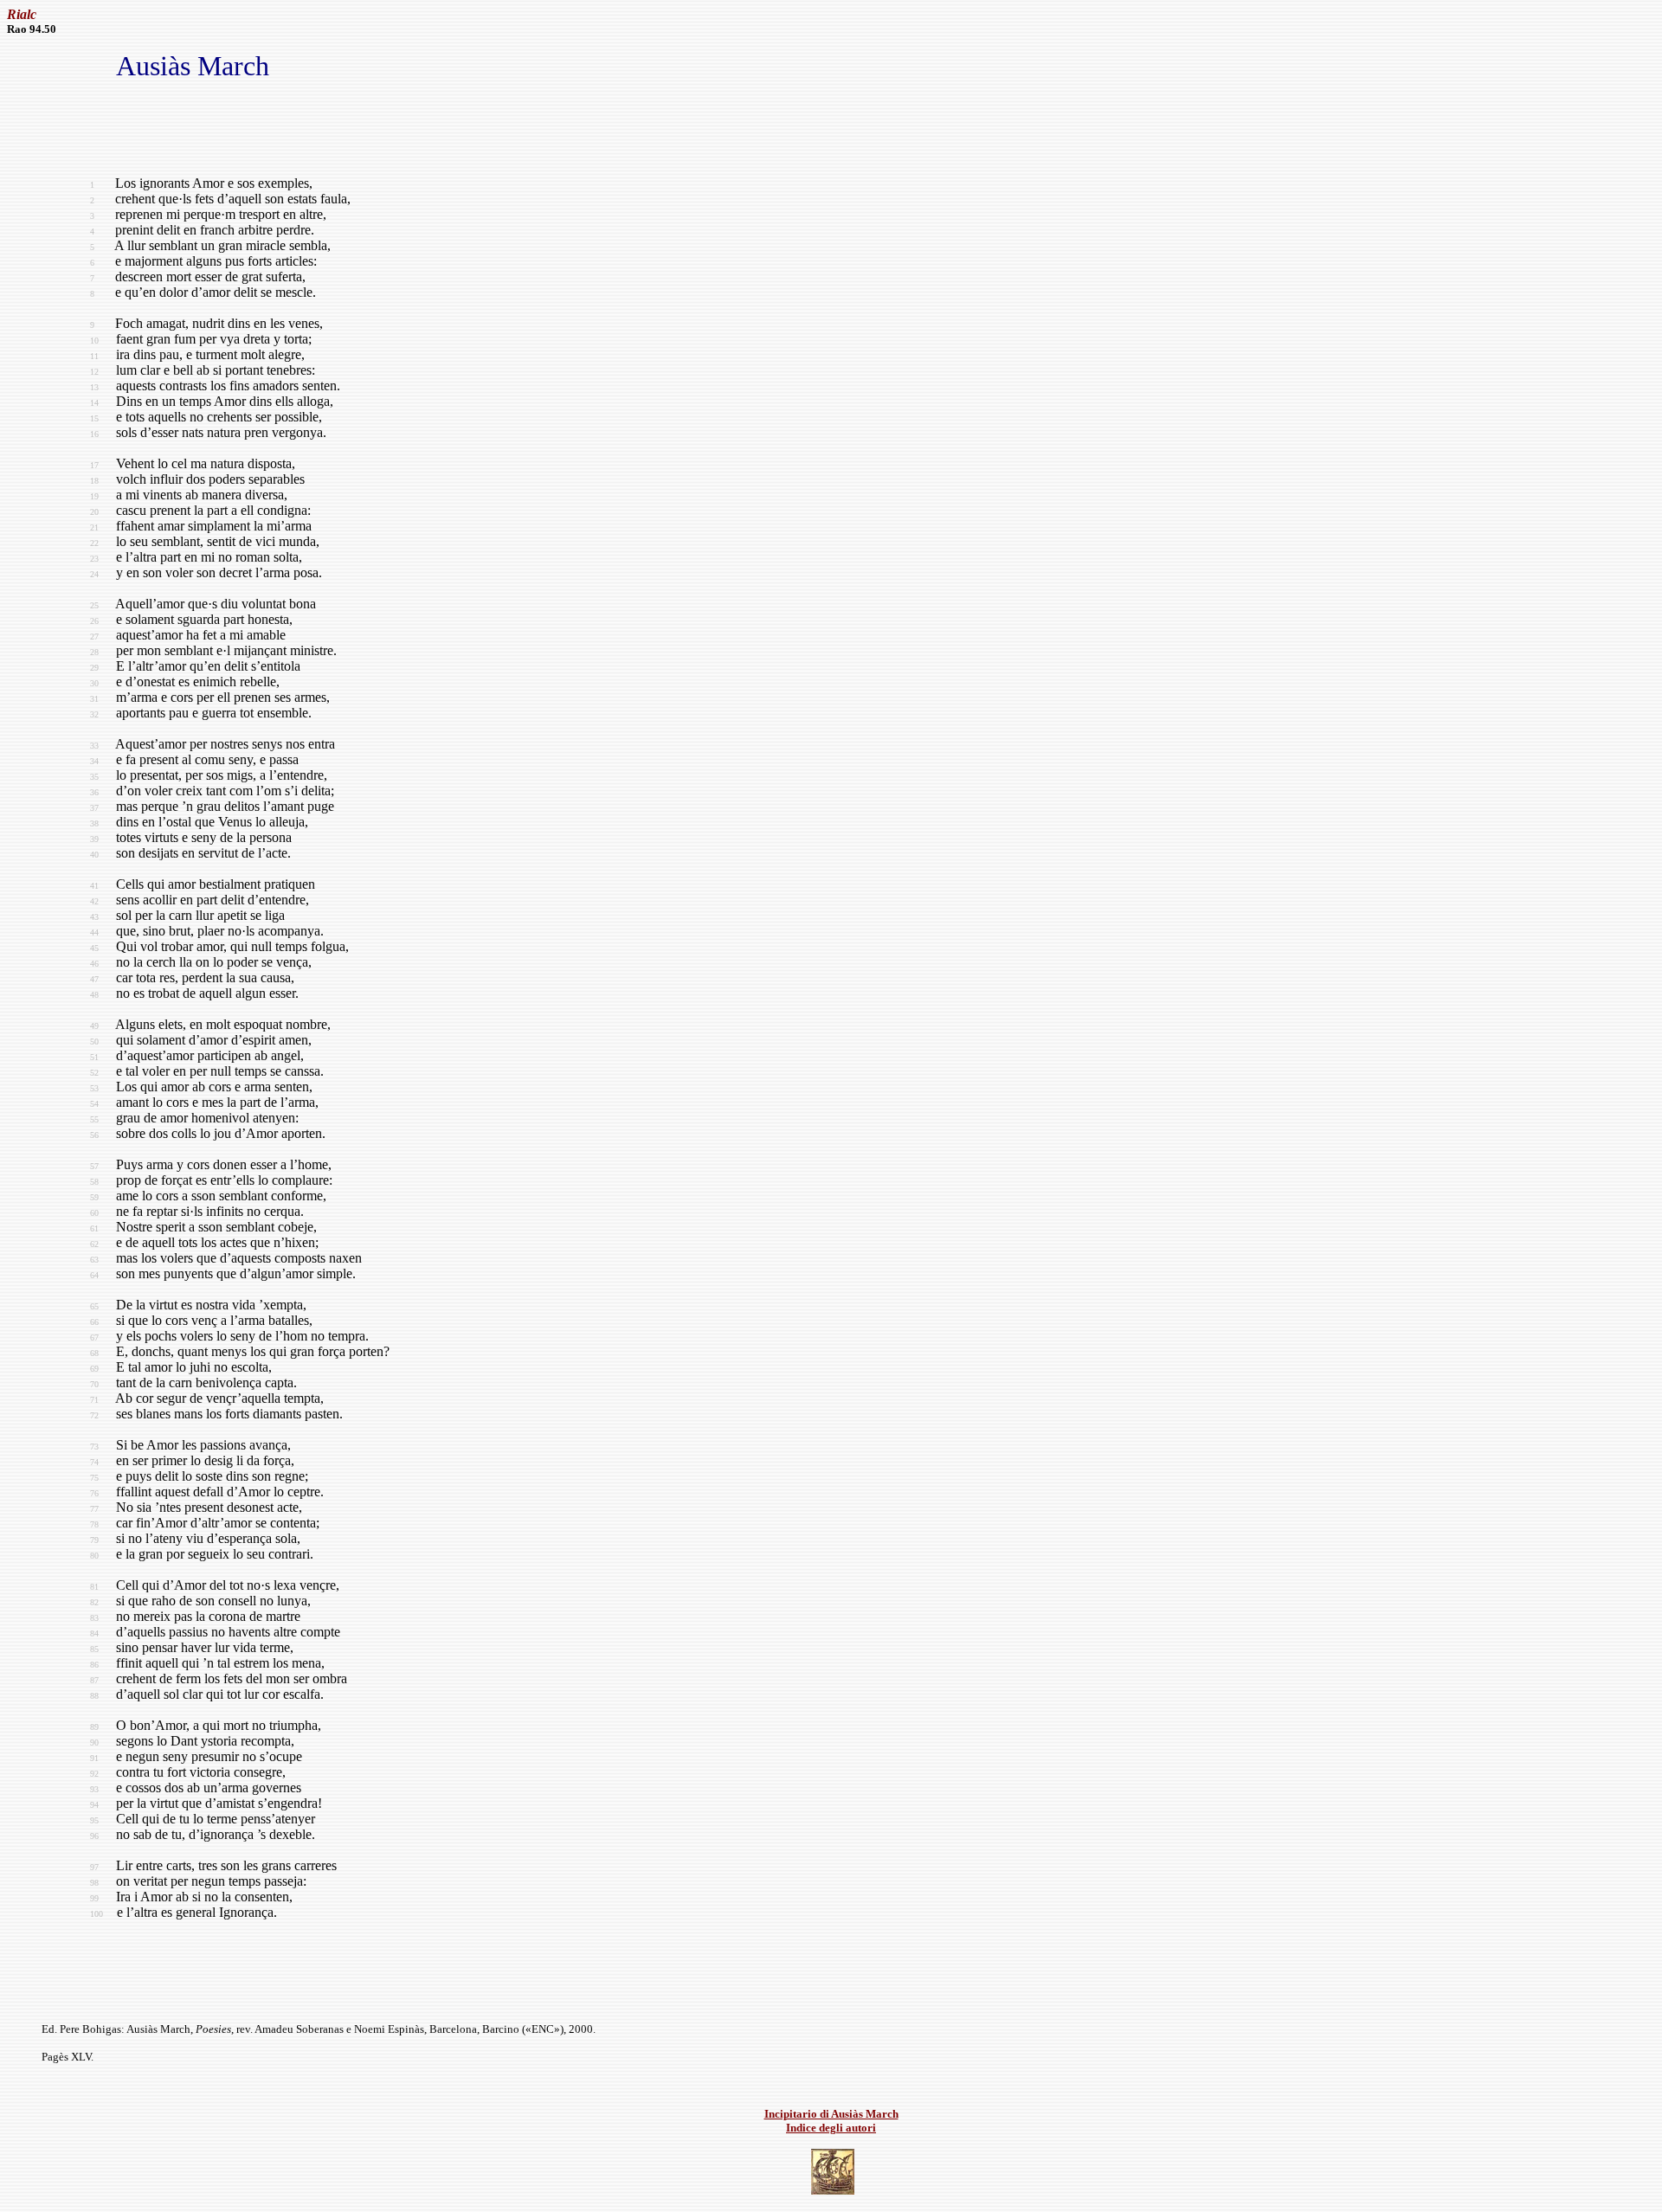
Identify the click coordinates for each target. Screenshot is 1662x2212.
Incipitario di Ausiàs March (831, 2114)
